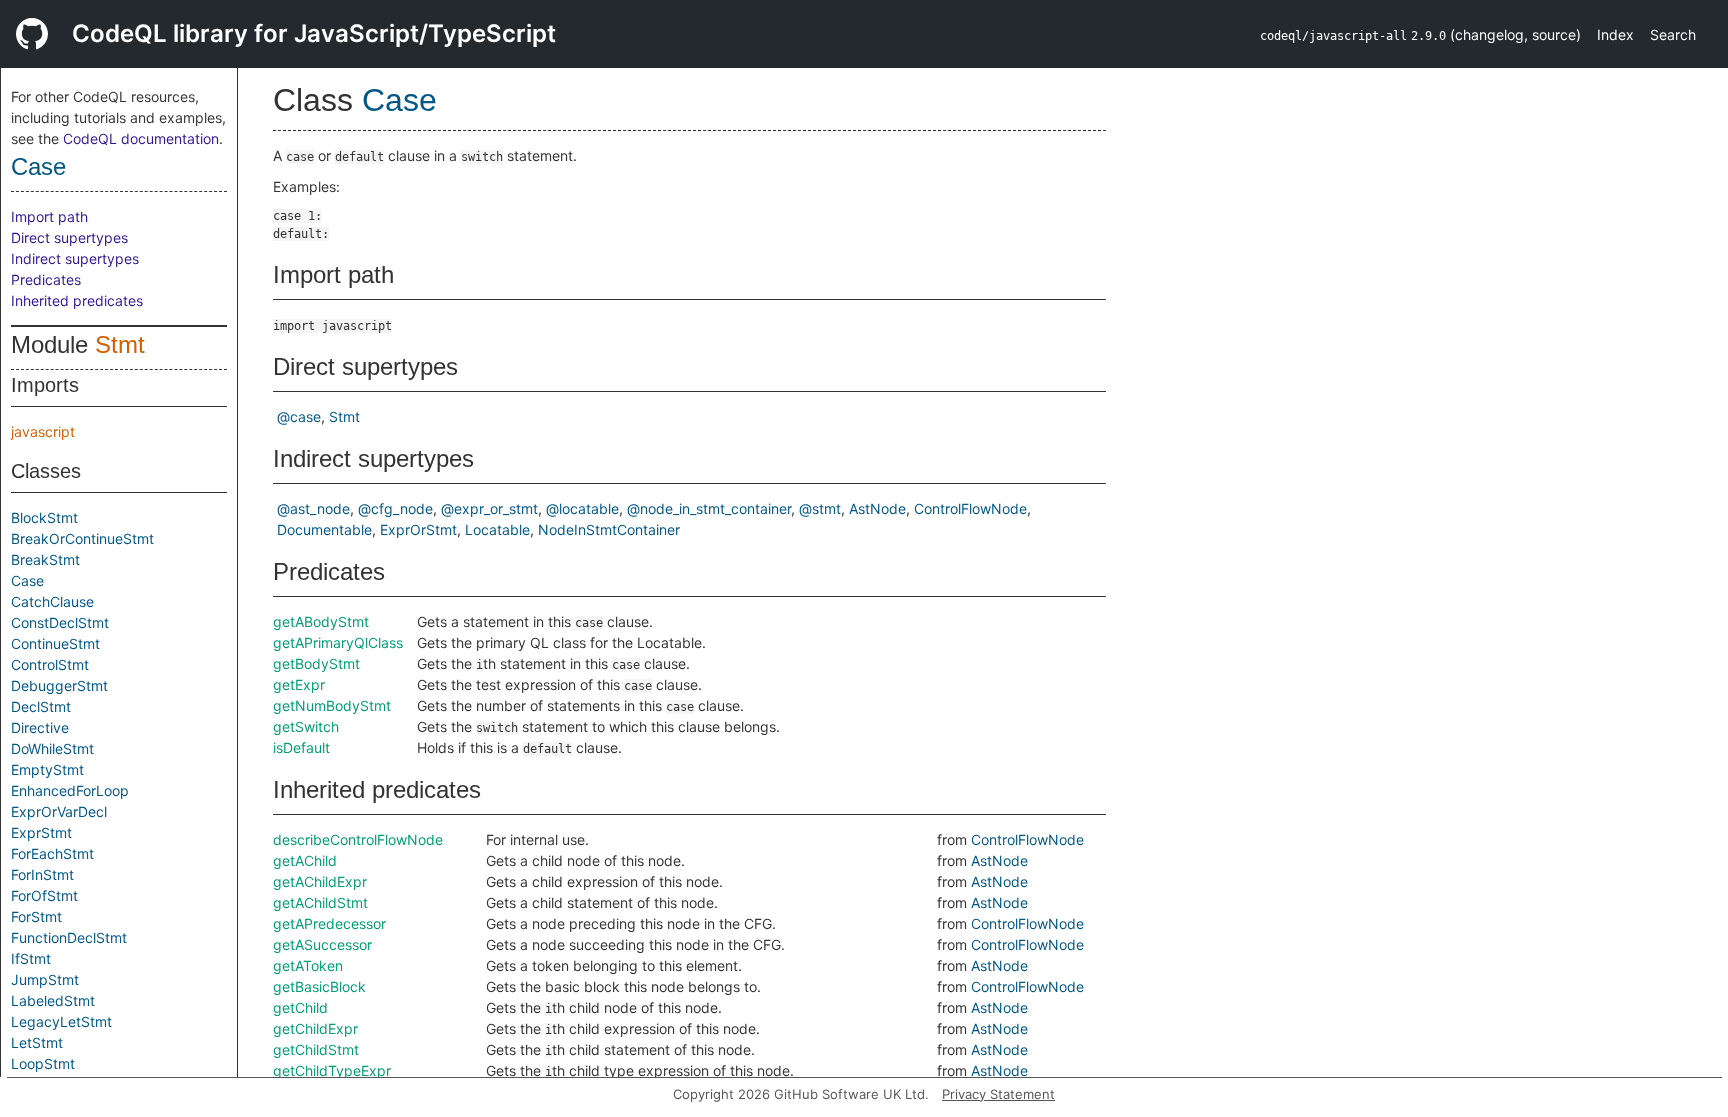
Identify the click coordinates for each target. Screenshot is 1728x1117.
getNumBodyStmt (332, 705)
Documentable (324, 529)
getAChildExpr (320, 881)
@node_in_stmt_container (709, 508)
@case (299, 416)
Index (1615, 34)
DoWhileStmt (52, 748)
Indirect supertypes (75, 258)
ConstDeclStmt (60, 622)
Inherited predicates (77, 300)
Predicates (46, 279)
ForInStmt (42, 874)
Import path (49, 216)
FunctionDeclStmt (69, 937)
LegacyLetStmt (61, 1021)
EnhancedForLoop (70, 790)
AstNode (877, 508)
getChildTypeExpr (332, 1070)
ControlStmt (50, 664)
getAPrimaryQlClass (338, 642)
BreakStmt (45, 559)
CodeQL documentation (141, 138)
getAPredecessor (329, 923)
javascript (43, 431)
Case (38, 166)
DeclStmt (41, 706)
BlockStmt (44, 517)
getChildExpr (315, 1028)
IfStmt (31, 958)
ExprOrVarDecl (59, 811)
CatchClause (52, 601)
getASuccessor (322, 944)
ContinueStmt (55, 643)
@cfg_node (395, 508)
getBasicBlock (319, 986)
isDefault (301, 747)
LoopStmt (43, 1063)
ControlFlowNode (970, 508)
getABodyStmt (321, 621)
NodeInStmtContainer (609, 529)
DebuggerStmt (59, 685)
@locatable (582, 508)
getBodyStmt (316, 663)
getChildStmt (316, 1049)
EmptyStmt (47, 769)
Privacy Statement (998, 1094)
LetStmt (37, 1042)
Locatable (497, 529)
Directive (40, 727)
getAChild (305, 860)
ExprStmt (41, 832)
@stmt (820, 508)
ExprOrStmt (418, 529)
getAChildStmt (320, 902)
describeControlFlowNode (358, 839)
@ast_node (313, 508)
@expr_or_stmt (489, 508)
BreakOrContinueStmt (82, 538)
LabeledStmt (53, 1000)
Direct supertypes (69, 237)
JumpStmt (45, 979)
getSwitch (306, 726)
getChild (300, 1007)
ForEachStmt (52, 853)
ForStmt (36, 916)
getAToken (308, 965)
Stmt (120, 344)
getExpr (299, 684)
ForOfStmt (44, 895)
